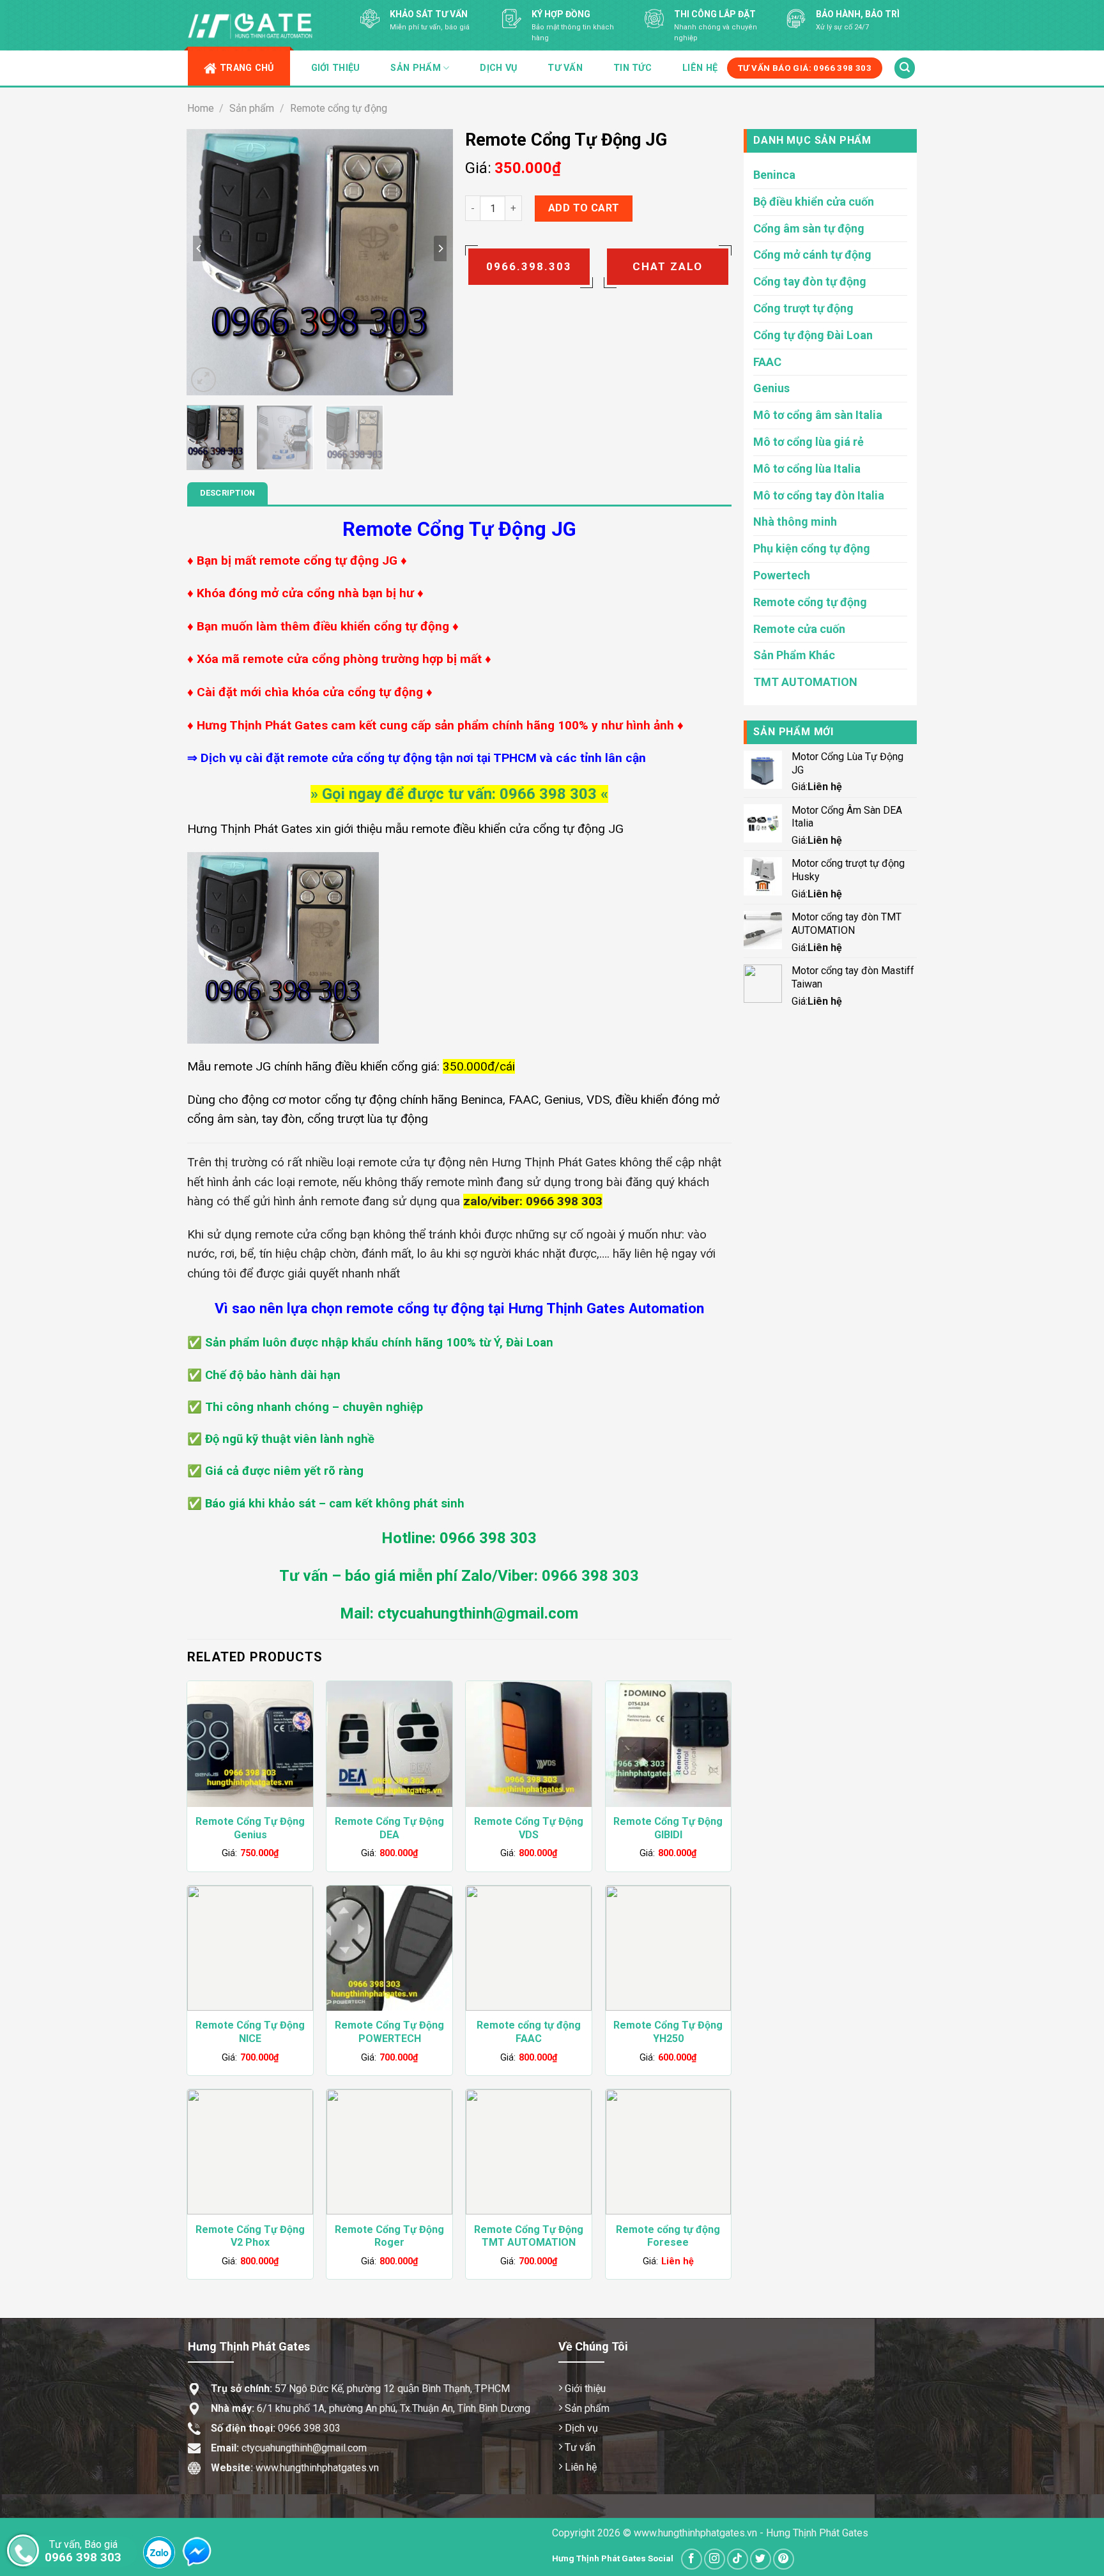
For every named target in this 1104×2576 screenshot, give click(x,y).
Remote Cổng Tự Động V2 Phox (250, 2236)
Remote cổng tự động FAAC (529, 2032)
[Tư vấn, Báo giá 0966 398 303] (23, 2550)
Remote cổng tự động (339, 108)
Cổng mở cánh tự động (812, 255)
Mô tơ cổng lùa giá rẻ (809, 442)
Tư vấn (565, 68)
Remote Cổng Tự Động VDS (529, 1828)
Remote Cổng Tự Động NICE (250, 2032)
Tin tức (632, 68)
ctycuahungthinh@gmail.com (304, 2448)
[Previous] (199, 248)
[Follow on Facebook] (692, 2559)
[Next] (440, 248)
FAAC (767, 362)
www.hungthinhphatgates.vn (295, 2468)
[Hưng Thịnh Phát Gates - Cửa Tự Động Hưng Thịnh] (252, 26)
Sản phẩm (252, 108)
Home (201, 108)
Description (228, 493)
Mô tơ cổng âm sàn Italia (818, 415)
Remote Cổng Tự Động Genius (250, 1828)
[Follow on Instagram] (715, 2559)
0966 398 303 (309, 2428)
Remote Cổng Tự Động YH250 (668, 2032)
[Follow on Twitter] (761, 2559)
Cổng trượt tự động (803, 308)
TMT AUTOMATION (805, 682)
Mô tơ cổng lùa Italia (807, 469)
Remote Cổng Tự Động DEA (389, 1828)
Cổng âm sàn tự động (809, 228)
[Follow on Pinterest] (784, 2559)
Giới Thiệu (336, 68)
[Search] (905, 68)
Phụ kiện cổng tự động (812, 548)
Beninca (774, 175)
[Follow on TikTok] (738, 2559)
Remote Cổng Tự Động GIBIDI (668, 1828)
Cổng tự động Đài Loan (813, 335)
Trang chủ (247, 68)
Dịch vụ (498, 68)
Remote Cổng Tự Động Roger (389, 2236)
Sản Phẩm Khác (794, 655)
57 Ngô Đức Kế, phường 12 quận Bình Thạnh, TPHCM (360, 2389)
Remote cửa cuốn (799, 629)
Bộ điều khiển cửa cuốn (814, 202)
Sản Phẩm (415, 68)
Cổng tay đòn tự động (810, 281)
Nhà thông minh (795, 522)
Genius (771, 388)
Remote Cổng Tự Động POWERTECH (389, 2032)
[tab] (228, 493)
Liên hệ (700, 68)
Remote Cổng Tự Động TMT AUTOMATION (529, 2236)
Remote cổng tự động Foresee (668, 2236)
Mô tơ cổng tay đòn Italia (819, 495)
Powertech (782, 575)
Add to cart (584, 208)
